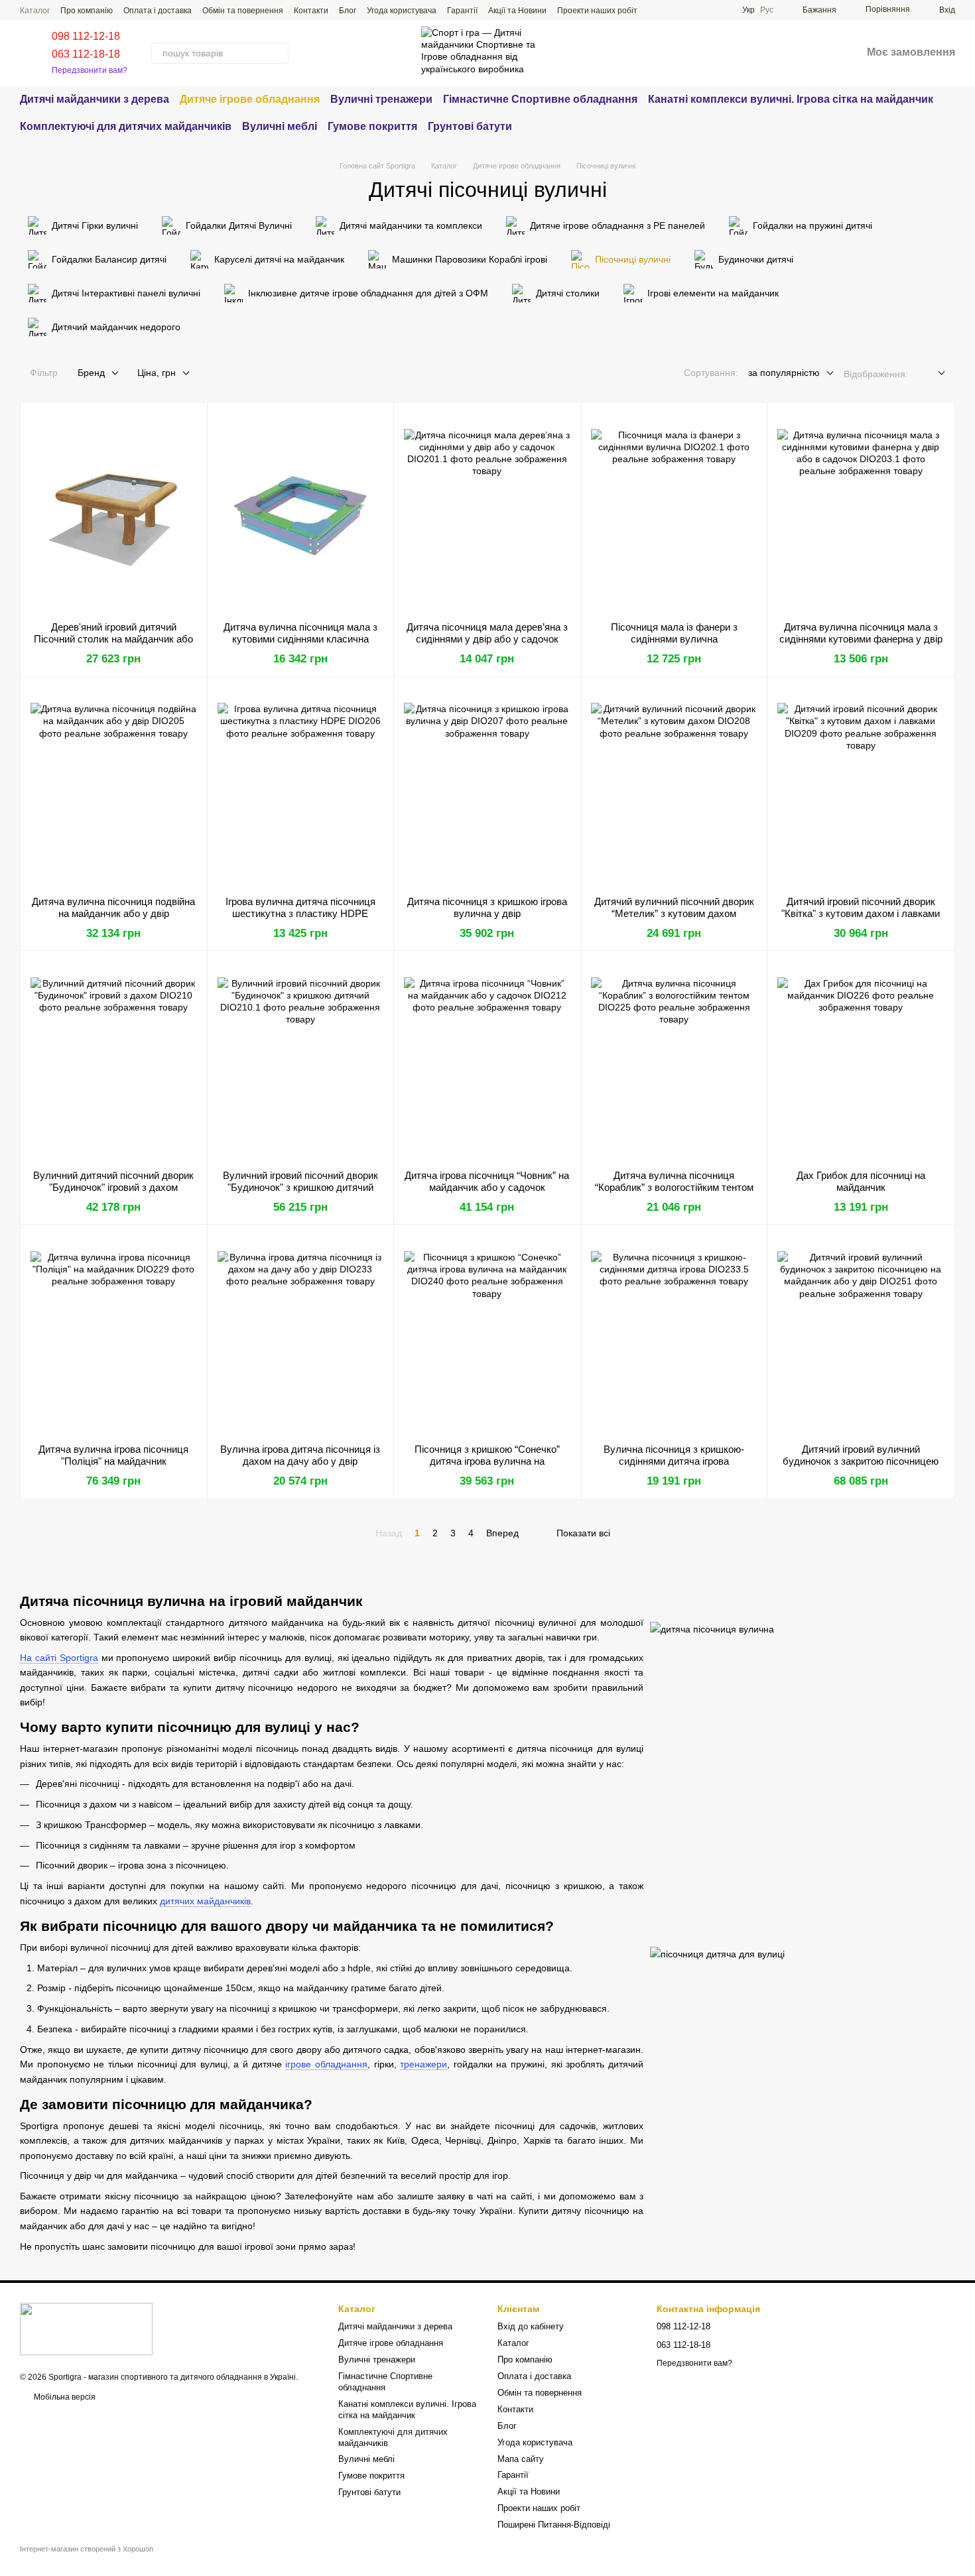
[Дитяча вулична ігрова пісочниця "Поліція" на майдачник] (114, 1334)
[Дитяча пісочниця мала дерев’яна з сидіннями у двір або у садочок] (487, 512)
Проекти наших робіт (597, 11)
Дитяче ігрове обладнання (250, 99)
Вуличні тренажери (381, 99)
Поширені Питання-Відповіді (554, 2525)
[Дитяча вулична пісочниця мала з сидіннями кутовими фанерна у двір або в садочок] (861, 512)
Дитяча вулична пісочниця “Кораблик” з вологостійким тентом (674, 1181)
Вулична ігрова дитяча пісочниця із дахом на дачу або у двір (300, 1455)
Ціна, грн (157, 373)
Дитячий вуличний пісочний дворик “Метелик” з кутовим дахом (674, 907)
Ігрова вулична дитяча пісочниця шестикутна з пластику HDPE (300, 907)
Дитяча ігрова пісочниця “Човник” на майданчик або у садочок (487, 1181)
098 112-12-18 (86, 36)
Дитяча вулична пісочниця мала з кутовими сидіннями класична (300, 633)
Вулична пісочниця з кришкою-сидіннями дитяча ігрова (674, 1455)
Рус (767, 10)
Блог (348, 11)
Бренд (91, 373)
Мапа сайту (521, 2459)
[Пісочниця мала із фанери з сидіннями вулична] (674, 512)
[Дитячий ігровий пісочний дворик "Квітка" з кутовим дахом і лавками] (861, 786)
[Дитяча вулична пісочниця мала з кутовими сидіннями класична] (301, 512)
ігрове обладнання (326, 2064)
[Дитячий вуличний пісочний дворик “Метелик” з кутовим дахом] (674, 786)
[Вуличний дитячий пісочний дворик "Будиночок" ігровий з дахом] (114, 1060)
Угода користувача (402, 11)
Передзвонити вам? (90, 70)
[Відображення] (932, 374)
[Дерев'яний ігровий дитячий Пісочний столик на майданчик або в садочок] (114, 512)
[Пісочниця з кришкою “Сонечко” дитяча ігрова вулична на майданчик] (487, 1334)
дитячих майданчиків (205, 1901)
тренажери (423, 2064)
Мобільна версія (64, 2397)
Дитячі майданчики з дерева (95, 99)
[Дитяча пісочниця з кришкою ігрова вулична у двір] (487, 786)
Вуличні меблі (280, 126)
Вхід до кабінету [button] (531, 2326)
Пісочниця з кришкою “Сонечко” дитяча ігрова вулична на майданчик (487, 1461)
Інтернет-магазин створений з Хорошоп (87, 2549)
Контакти (311, 11)
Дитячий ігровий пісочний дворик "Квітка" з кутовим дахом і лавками (861, 907)
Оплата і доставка (158, 11)
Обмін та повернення (243, 11)
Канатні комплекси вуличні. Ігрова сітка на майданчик (791, 99)
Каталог (35, 11)
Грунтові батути (470, 126)
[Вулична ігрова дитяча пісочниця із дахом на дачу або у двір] (301, 1334)
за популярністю (784, 373)
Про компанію (87, 11)
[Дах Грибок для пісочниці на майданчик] (861, 1060)
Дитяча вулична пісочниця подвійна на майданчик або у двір (113, 907)
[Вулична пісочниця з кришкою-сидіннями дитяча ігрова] (674, 1334)
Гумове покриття (372, 126)
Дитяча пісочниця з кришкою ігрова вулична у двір (487, 907)
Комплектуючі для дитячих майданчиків (126, 126)
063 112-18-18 (86, 54)
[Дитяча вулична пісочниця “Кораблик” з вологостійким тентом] (674, 1060)
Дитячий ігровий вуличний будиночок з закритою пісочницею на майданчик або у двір (861, 1461)
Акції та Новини (517, 11)
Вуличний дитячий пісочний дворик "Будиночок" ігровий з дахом (113, 1181)
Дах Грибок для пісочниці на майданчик (861, 1181)
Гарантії (462, 11)
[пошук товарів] (278, 53)
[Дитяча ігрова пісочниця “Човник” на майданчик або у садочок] (487, 1060)
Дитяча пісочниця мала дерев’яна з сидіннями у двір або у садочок (487, 633)
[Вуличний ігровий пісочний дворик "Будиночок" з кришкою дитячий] (301, 1060)
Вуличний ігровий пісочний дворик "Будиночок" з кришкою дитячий (300, 1181)
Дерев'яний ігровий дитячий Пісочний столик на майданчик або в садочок (113, 639)
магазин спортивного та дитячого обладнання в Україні (192, 2377)
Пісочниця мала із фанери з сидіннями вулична (674, 633)
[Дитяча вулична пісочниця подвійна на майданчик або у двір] (114, 786)
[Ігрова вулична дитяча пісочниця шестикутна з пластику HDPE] (301, 786)
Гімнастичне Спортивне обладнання (540, 99)
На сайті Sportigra (59, 1658)
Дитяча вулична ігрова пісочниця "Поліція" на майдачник (113, 1455)
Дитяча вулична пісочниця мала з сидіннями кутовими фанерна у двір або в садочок (861, 639)
